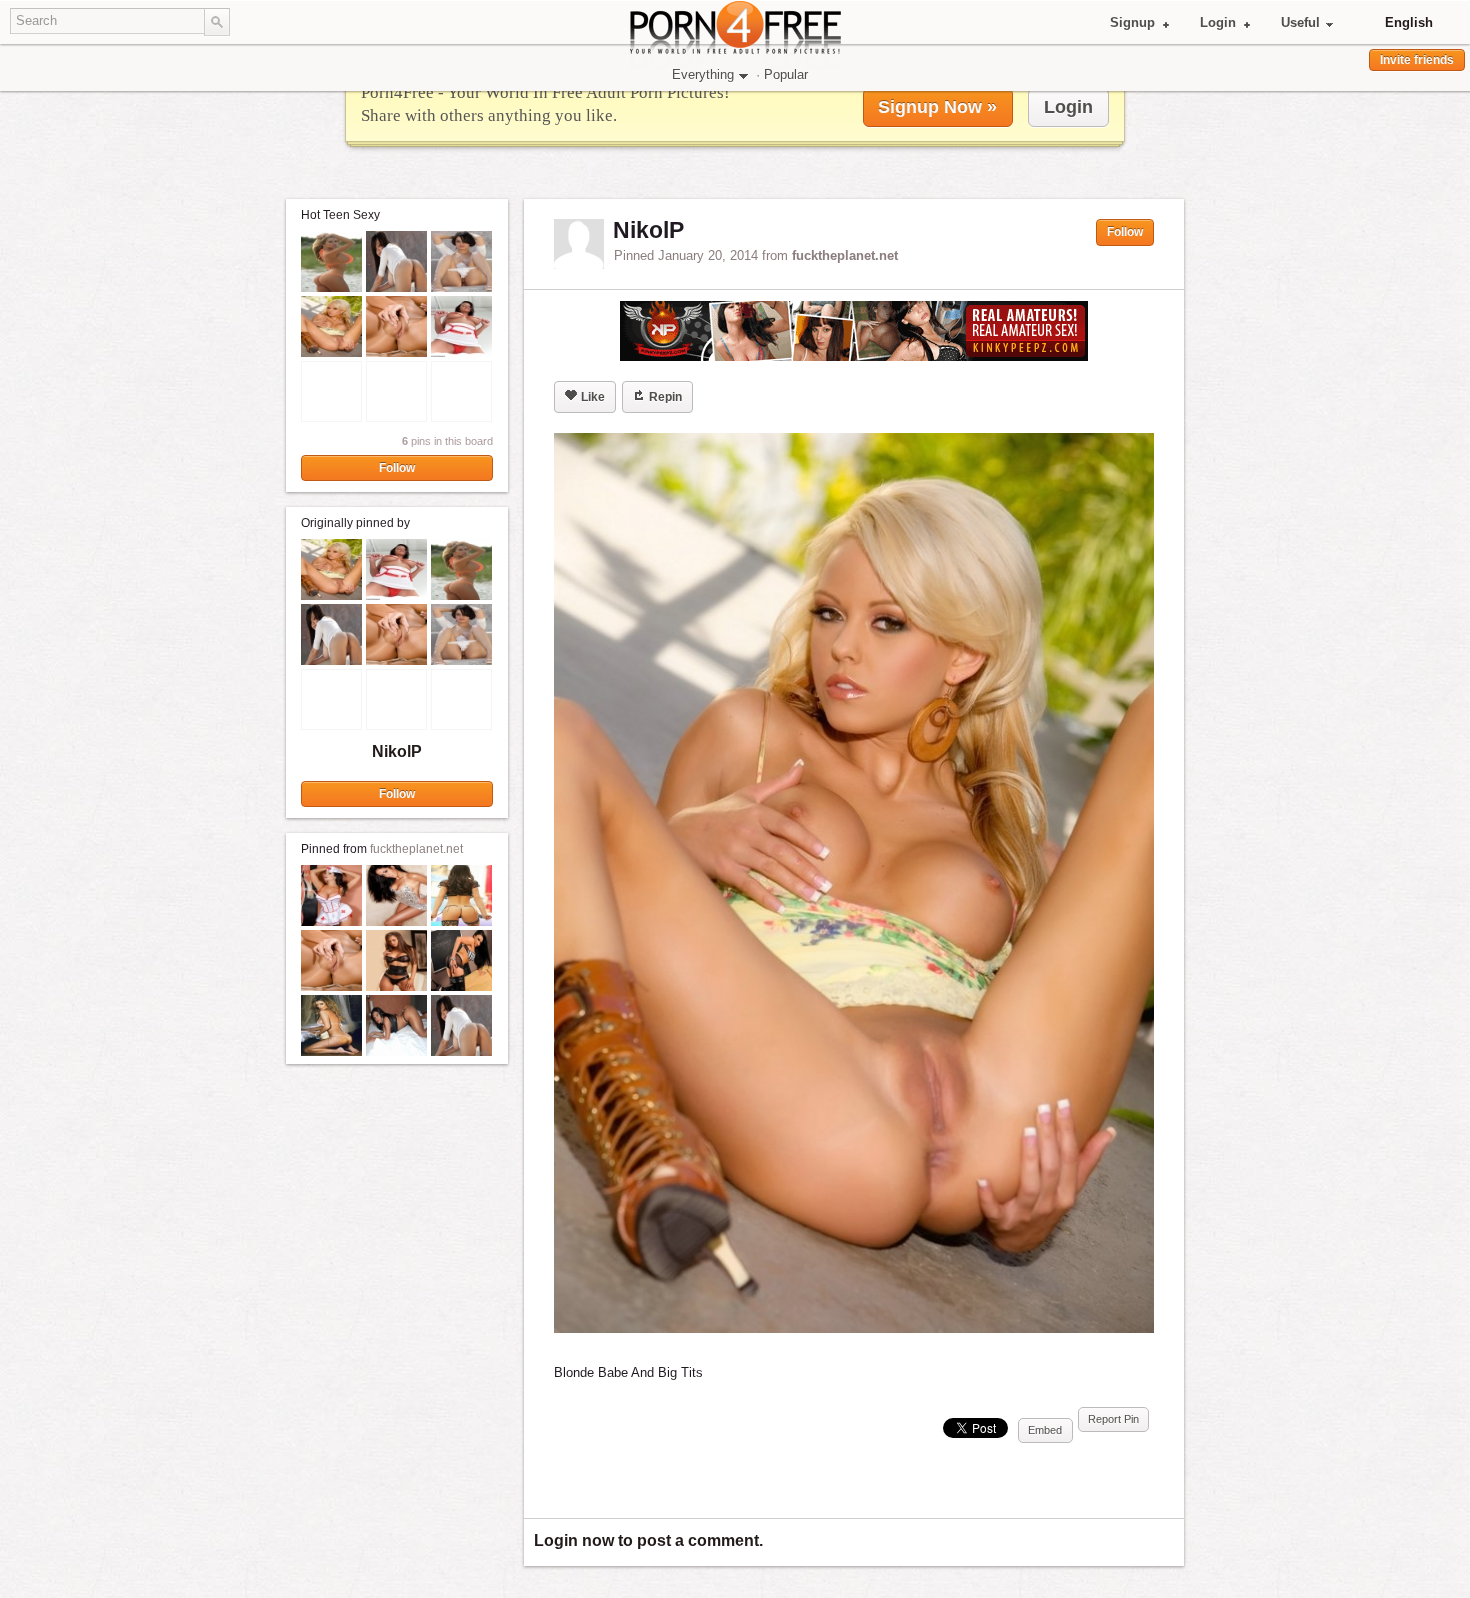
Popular (786, 74)
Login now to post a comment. (648, 1540)
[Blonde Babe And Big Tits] (854, 883)
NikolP (397, 751)
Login (1218, 22)
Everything (703, 74)
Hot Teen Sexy (340, 215)
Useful (1300, 22)
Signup (1132, 22)
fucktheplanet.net (416, 849)
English (1409, 22)
